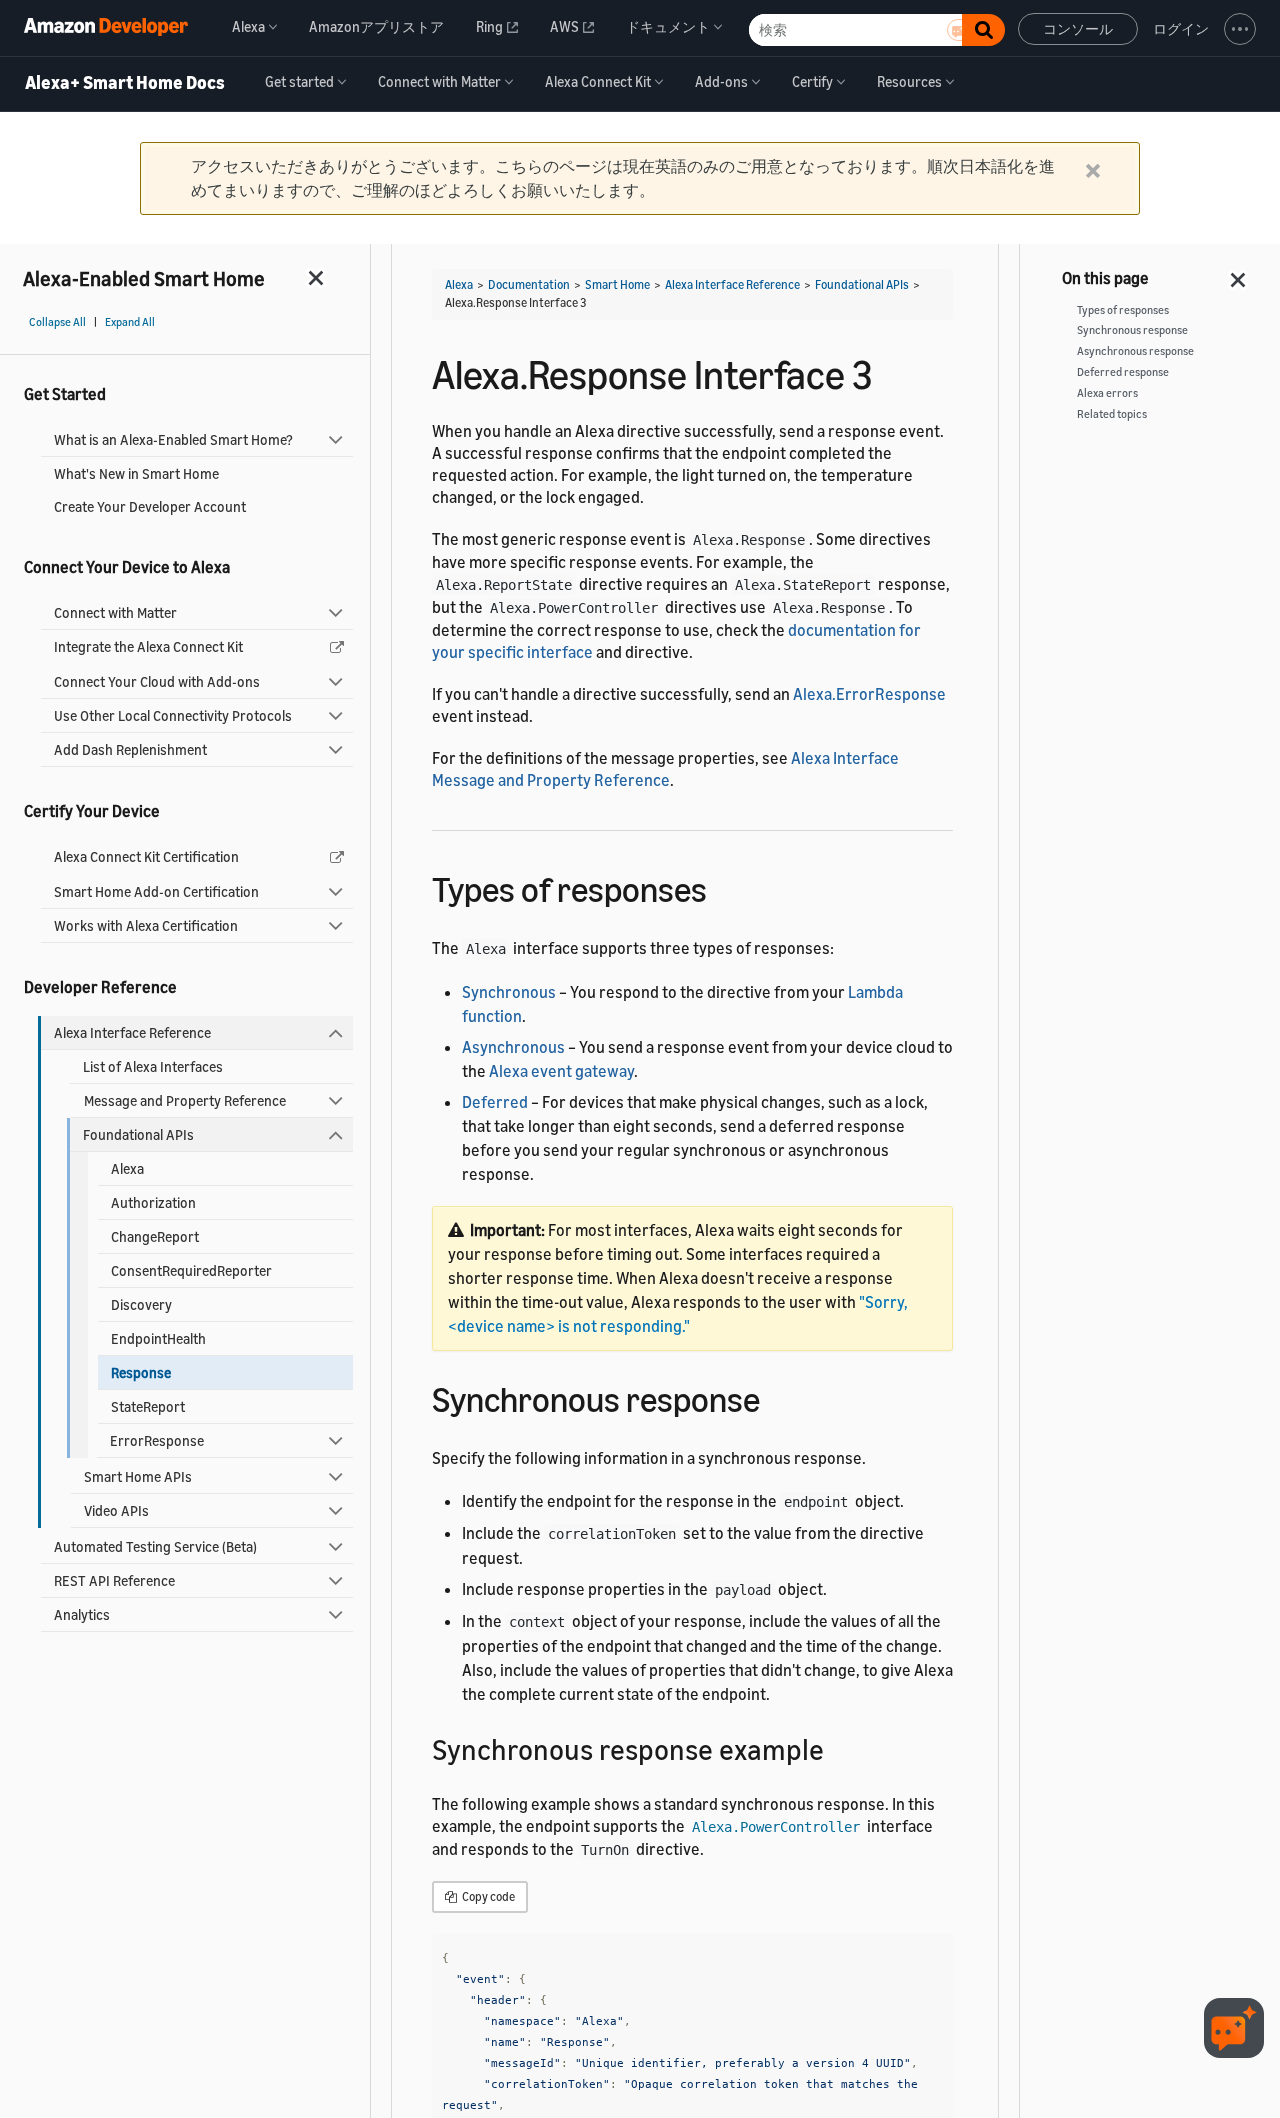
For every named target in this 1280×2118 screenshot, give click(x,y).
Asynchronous (513, 1047)
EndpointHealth (158, 1338)
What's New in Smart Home (136, 473)
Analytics (82, 1614)
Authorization (153, 1202)
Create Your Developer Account (150, 506)
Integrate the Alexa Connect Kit (148, 646)
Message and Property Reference (185, 1100)
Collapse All (57, 322)
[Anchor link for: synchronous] (777, 1396)
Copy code (487, 1896)
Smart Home (617, 284)
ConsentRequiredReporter (191, 1270)
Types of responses (1123, 310)
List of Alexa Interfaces (153, 1066)
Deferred (495, 1102)
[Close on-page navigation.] (1239, 274)
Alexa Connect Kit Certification (146, 856)
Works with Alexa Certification (146, 925)
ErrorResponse (157, 1440)
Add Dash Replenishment (130, 749)
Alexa (127, 1168)
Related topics (1112, 414)
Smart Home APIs (138, 1476)
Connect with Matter (115, 612)
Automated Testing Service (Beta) (155, 1546)
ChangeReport (155, 1236)
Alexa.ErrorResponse (869, 694)
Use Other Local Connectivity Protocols (173, 715)
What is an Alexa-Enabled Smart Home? (173, 439)
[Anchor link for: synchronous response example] (838, 1748)
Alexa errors (1107, 393)
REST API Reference (114, 1580)
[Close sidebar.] (317, 277)
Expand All (130, 322)
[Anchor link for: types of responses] (724, 886)
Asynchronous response (1135, 351)
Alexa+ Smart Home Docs (125, 83)
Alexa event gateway (561, 1071)
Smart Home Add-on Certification (156, 891)
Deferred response (1123, 372)
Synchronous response (1132, 330)
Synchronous (509, 992)
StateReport (148, 1406)
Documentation (529, 284)
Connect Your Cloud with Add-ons (157, 681)
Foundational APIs (138, 1134)
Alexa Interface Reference (132, 1032)
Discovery (141, 1304)
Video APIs (116, 1510)
